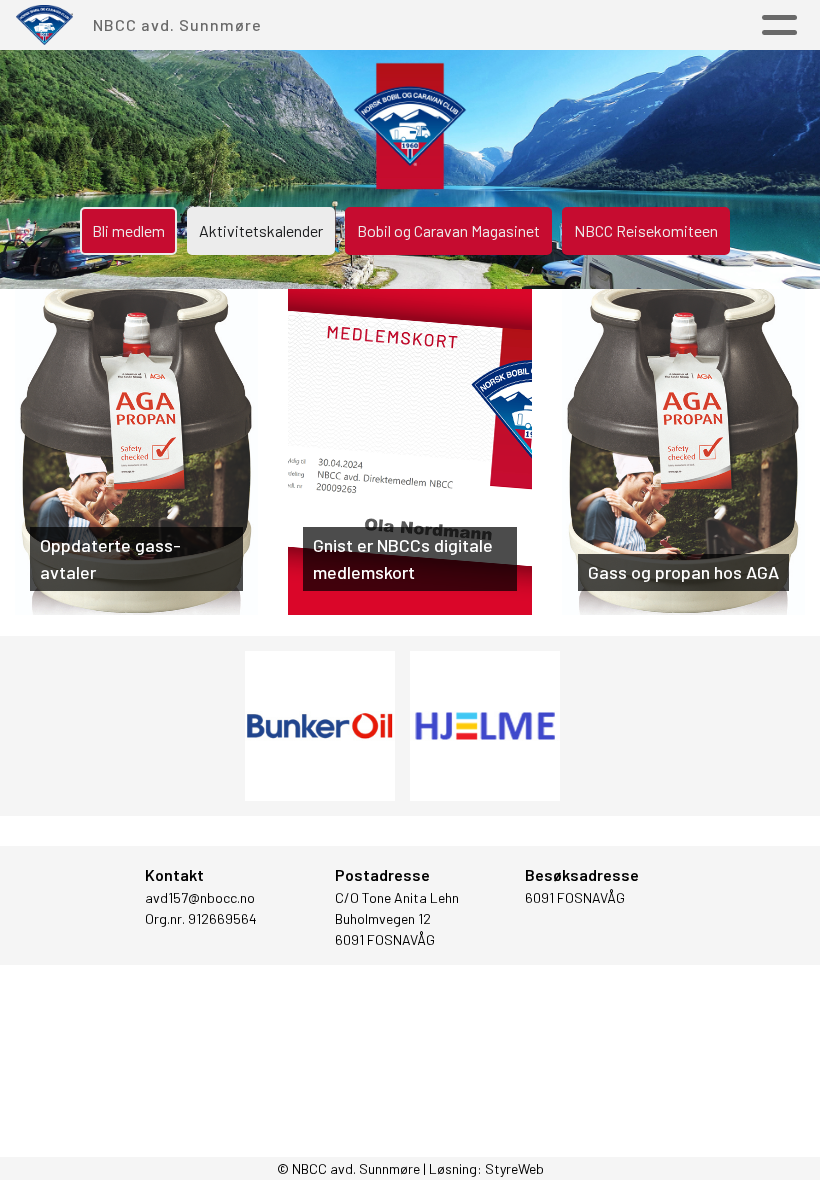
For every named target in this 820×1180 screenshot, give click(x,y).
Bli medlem (128, 230)
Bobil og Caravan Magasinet (448, 230)
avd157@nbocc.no (200, 897)
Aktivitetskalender (261, 230)
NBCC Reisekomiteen (646, 230)
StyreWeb (514, 1168)
